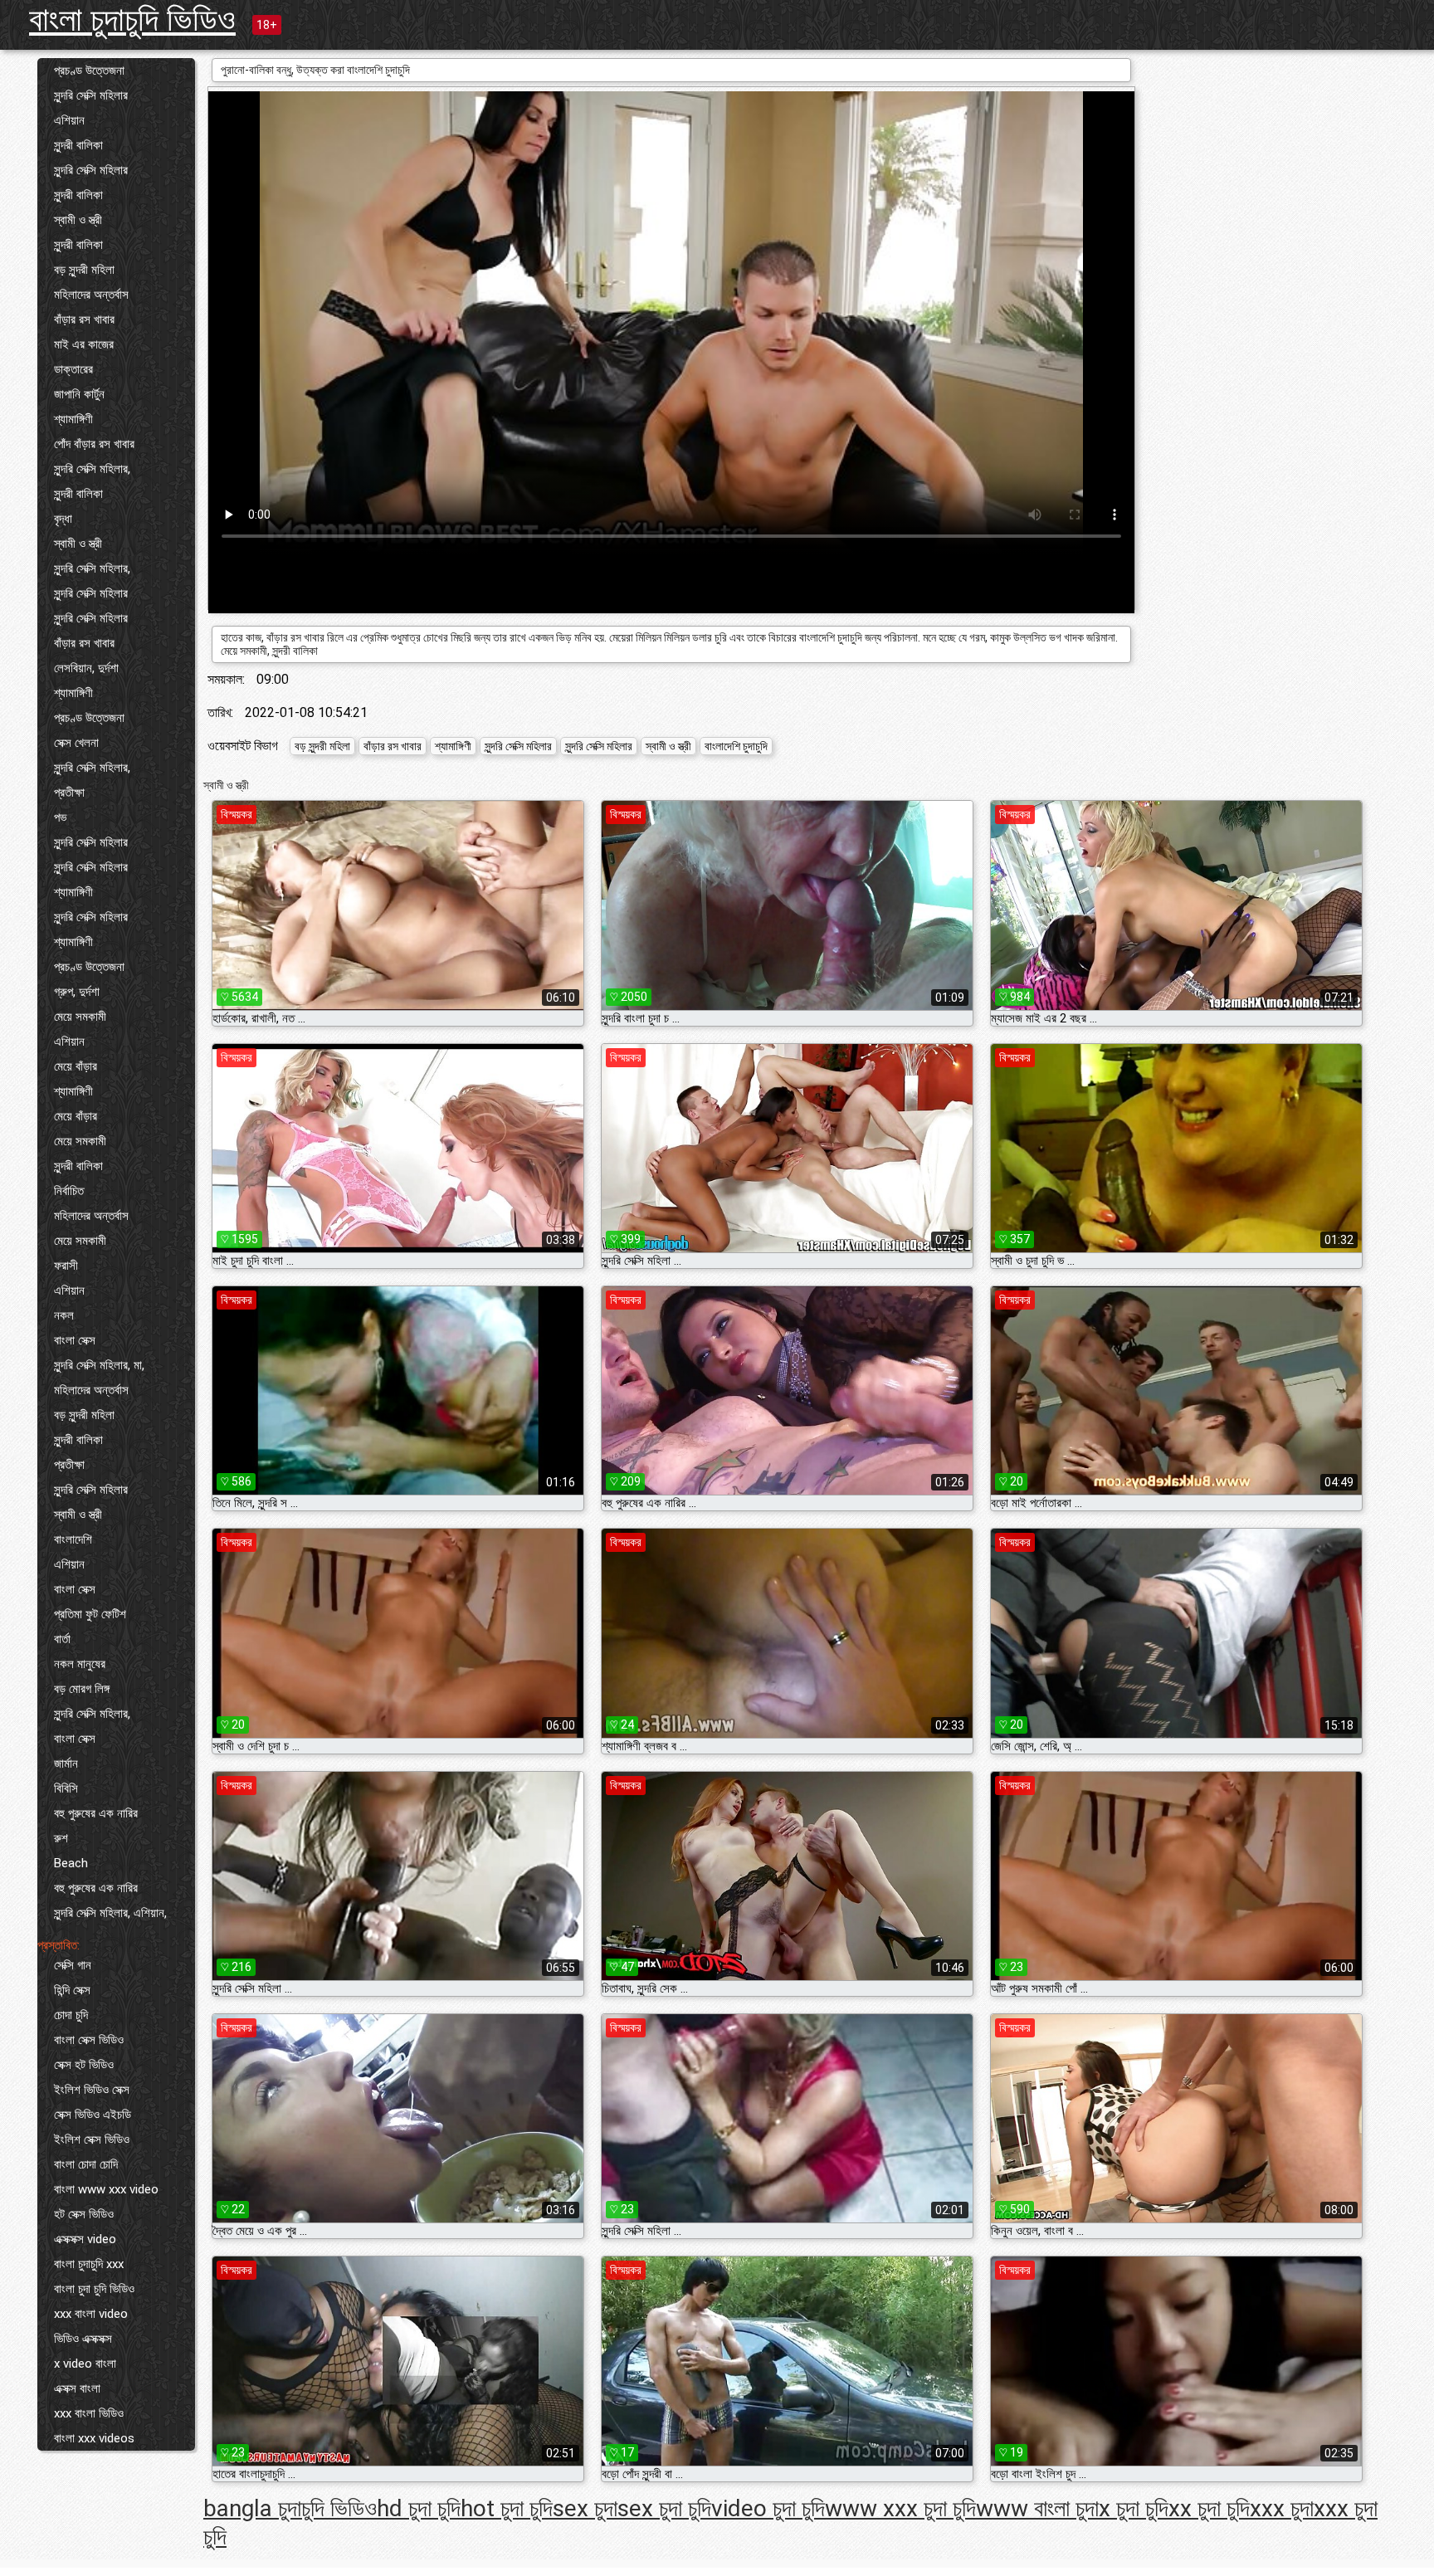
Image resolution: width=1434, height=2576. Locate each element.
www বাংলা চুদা (1037, 2508)
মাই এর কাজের (84, 344)
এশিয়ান (69, 120)
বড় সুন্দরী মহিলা (84, 270)
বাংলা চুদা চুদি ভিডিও (94, 2289)
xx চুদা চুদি (1209, 2508)
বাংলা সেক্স (75, 1340)
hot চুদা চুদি (507, 2508)
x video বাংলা (85, 2364)
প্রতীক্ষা (69, 793)
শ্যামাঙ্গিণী (73, 419)
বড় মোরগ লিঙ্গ (82, 1689)
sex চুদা (585, 2508)
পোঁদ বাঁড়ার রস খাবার (94, 444)
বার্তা (62, 1639)
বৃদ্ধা (63, 519)
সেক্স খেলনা (76, 743)
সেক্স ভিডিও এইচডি (93, 2115)
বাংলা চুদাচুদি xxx (89, 2264)
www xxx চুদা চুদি (900, 2508)
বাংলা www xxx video (106, 2189)
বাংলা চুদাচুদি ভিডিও (132, 20)
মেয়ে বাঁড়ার (76, 1066)
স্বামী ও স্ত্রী (78, 220)
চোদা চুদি (71, 2015)
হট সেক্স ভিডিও (84, 2214)
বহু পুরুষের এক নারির (96, 1813)
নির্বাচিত (69, 1191)
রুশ (61, 1838)
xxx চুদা (1282, 2508)
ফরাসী (66, 1266)
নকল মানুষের (80, 1664)
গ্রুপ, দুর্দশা (77, 992)
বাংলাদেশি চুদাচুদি (736, 746)
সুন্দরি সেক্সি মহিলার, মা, (99, 1365)
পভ (60, 817)
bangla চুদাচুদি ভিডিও (290, 2508)
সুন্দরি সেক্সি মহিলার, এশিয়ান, (110, 1913)
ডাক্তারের (73, 369)
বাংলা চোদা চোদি (86, 2164)
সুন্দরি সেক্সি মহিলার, (92, 469)
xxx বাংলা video (91, 2314)
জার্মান (66, 1764)
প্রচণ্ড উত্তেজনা (89, 71)
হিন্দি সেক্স (72, 1990)
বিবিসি (66, 1788)
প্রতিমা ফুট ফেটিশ (90, 1614)
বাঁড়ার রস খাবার (84, 320)
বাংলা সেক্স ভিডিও (89, 2040)
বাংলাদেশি (73, 1539)
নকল (64, 1315)
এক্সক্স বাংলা (77, 2388)
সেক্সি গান (73, 1965)
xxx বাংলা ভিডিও (89, 2413)
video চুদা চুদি (768, 2508)
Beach (71, 1863)
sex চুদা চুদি (664, 2508)
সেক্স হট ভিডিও (84, 2065)
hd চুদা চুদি (419, 2508)
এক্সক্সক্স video (85, 2239)
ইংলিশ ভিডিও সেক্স (92, 2090)
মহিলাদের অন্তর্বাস (91, 295)
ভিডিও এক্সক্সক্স (83, 2339)
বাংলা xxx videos (94, 2438)
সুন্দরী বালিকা (78, 145)
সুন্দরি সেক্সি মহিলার (91, 95)
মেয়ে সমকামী (80, 1017)
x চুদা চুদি (1134, 2508)
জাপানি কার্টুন (79, 394)
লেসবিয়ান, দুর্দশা (86, 668)
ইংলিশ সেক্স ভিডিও (92, 2139)
